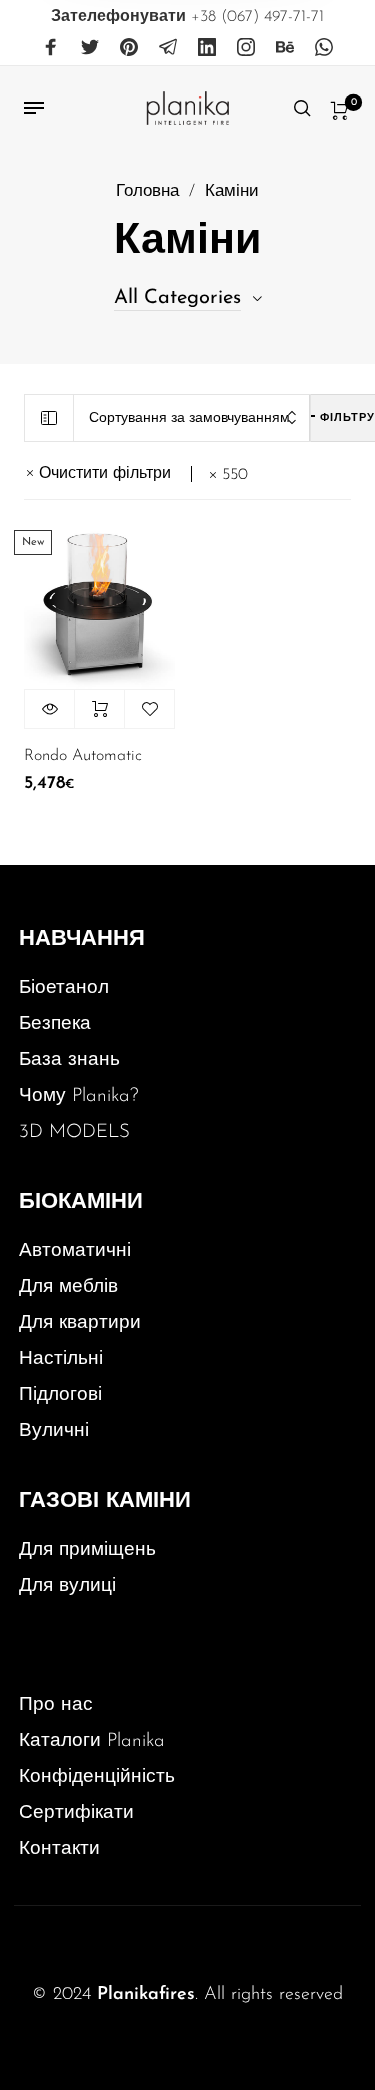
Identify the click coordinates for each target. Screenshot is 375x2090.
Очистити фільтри (105, 474)
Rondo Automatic (83, 756)
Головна (147, 192)
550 (235, 475)
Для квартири (80, 1323)
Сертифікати (76, 1813)
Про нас (56, 1705)
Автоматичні (75, 1251)
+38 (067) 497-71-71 (187, 17)
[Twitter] (90, 48)
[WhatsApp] (324, 48)
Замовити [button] (99, 709)
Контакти (59, 1849)
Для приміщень (87, 1550)
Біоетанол (64, 988)
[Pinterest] (129, 48)
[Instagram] (246, 48)
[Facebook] (51, 48)
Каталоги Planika (92, 1741)
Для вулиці (67, 1586)
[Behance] (285, 48)
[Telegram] (168, 48)
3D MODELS (74, 1132)
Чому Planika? (79, 1096)
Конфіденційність (97, 1777)
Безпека (55, 1024)
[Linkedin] (207, 48)
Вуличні (54, 1431)
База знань (69, 1060)
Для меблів (68, 1287)
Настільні (61, 1359)
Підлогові (60, 1395)
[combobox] (192, 418)
